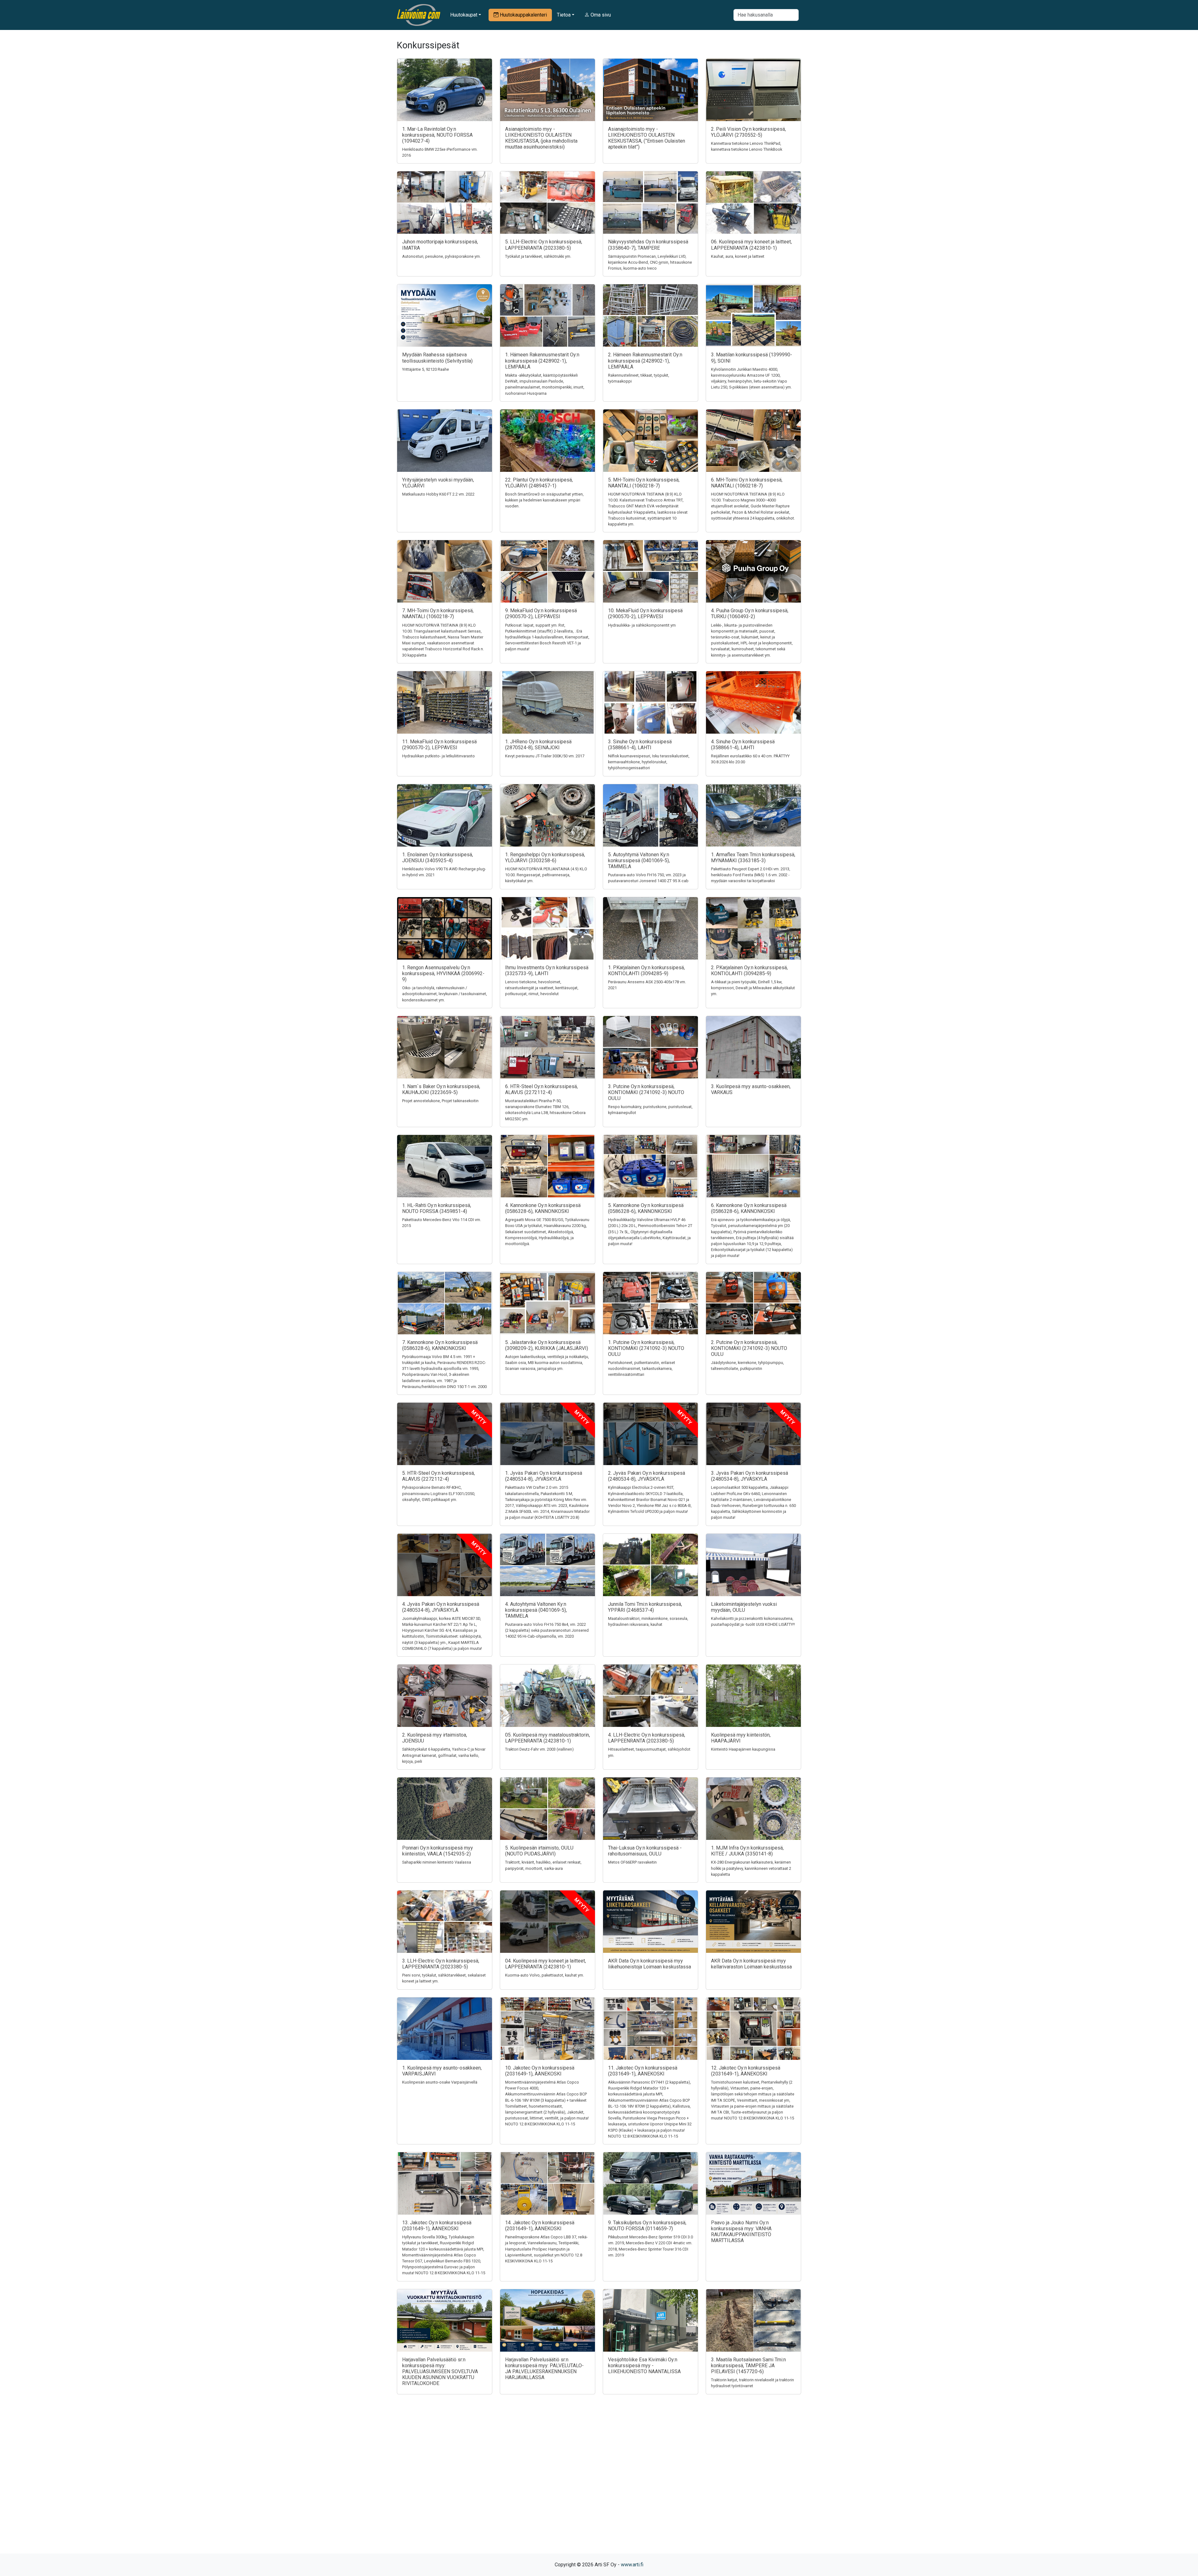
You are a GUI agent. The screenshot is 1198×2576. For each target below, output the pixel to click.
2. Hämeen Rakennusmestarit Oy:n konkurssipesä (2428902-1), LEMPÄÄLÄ (645, 361)
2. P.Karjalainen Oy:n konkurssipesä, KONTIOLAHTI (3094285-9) (749, 970)
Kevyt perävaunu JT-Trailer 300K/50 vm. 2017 (545, 756)
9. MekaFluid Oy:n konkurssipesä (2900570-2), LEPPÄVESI (541, 613)
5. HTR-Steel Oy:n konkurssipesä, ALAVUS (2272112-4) (438, 1476)
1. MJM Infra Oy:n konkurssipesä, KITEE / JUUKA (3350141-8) (747, 1851)
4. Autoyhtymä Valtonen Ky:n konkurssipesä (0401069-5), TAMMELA (536, 1610)
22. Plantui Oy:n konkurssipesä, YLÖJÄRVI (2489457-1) (539, 483)
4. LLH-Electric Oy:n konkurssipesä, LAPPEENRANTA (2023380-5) (647, 1738)
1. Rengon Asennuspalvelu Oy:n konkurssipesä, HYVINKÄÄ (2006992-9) (443, 973)
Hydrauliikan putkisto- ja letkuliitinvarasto (438, 756)
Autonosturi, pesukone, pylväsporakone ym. (441, 256)
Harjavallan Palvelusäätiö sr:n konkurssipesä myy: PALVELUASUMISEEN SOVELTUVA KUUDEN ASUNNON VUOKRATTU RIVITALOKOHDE (440, 2372)
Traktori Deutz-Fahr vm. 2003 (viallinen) (539, 1749)
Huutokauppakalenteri (523, 15)
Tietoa (564, 15)
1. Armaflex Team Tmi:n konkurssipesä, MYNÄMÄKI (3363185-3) (753, 858)
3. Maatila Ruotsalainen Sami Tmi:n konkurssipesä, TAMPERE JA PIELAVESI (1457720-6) (748, 2366)
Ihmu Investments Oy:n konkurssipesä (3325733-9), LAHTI (547, 970)
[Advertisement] (599, 2485)
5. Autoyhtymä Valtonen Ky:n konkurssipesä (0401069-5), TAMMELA (639, 860)
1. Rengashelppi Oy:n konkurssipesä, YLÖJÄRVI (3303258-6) (545, 858)
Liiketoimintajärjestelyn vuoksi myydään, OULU (744, 1607)
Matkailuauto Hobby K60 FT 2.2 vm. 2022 (438, 494)
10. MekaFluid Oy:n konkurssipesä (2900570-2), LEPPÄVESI (645, 613)
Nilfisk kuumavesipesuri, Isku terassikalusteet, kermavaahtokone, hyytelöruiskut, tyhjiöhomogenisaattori (649, 762)
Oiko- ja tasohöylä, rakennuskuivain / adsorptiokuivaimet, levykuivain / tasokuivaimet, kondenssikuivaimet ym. (445, 994)
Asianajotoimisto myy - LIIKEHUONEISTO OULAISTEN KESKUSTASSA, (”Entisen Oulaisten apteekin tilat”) (647, 138)
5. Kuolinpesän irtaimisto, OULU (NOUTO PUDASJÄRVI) (539, 1851)
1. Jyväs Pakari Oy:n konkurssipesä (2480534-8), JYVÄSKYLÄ (544, 1476)
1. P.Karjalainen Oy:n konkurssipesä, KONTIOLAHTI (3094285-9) (646, 970)
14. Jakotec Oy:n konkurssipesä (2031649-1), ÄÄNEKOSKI (540, 2226)
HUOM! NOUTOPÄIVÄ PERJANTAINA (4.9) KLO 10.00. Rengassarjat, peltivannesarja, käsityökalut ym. (546, 875)
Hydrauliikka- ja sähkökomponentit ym (642, 625)
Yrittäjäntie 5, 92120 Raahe (426, 369)
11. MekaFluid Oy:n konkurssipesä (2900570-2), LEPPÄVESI (439, 745)
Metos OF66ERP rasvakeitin (632, 1862)
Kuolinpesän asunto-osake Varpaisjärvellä (440, 2082)
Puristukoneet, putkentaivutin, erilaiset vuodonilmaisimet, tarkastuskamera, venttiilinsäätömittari (642, 1369)
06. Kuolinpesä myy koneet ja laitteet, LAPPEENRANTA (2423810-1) (751, 245)
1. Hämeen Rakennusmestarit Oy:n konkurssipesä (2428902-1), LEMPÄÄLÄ (542, 361)
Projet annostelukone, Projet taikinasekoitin (440, 1101)
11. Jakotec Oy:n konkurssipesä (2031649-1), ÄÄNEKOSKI (643, 2071)
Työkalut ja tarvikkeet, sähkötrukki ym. (538, 256)
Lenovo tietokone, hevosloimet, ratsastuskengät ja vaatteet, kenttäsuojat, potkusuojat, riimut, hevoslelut (542, 988)
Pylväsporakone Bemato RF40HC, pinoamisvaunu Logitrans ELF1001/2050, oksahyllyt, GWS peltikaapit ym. (439, 1493)
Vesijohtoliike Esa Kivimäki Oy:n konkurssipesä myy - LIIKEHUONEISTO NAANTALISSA (644, 2366)
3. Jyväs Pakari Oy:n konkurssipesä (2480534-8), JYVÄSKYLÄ (750, 1476)
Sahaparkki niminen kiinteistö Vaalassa (437, 1862)
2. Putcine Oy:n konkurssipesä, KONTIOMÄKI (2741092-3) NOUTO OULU (749, 1348)
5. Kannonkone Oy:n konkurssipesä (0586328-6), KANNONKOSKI (646, 1208)
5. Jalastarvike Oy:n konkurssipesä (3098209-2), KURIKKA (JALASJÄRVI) (547, 1345)
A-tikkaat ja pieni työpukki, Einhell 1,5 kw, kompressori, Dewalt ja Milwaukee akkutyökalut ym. (753, 988)
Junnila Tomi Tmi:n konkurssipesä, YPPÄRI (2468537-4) (645, 1607)
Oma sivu (600, 15)
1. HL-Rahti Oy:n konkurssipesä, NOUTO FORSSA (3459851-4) (437, 1208)
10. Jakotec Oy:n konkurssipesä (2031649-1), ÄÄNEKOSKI (540, 2071)
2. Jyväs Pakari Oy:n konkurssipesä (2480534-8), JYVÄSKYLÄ (647, 1476)
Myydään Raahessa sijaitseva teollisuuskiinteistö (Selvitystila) (437, 358)
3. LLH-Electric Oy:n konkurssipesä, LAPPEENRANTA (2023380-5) (441, 1964)
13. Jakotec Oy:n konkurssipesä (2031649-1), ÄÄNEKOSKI (437, 2226)
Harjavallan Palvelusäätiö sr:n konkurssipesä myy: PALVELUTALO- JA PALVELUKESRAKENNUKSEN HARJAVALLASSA (544, 2369)
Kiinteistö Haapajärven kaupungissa (743, 1749)
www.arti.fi (632, 2565)
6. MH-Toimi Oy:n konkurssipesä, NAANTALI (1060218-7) (747, 483)
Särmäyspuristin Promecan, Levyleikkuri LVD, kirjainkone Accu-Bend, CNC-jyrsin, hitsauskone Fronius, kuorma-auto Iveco (650, 262)
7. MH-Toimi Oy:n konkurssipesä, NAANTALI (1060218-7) (438, 613)
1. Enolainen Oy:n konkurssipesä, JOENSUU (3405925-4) (438, 858)
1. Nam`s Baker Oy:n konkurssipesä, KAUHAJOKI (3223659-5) (441, 1089)
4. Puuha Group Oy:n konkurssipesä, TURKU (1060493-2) (750, 613)
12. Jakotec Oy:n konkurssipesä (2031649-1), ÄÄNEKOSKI (746, 2071)
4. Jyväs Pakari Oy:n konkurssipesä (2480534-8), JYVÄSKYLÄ (441, 1607)
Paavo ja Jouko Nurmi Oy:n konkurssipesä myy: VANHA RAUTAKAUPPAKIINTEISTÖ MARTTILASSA (741, 2232)
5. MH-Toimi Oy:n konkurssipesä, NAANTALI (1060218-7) (644, 483)
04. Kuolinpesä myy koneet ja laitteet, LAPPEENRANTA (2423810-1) (545, 1964)
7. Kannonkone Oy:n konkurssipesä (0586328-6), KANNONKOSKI (440, 1345)
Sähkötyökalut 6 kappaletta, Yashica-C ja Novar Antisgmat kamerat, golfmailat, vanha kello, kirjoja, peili (444, 1755)
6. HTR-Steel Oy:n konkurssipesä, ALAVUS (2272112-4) (541, 1089)
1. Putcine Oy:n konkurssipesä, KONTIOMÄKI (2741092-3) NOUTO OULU (646, 1348)
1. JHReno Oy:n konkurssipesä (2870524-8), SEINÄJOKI (538, 745)
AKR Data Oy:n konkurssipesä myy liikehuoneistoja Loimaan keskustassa (650, 1964)
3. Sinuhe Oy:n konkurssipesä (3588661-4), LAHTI (640, 745)
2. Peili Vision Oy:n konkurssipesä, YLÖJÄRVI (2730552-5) (748, 132)
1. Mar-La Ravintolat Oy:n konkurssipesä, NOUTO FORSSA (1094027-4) (437, 135)
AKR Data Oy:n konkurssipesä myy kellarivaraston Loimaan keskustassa (751, 1964)
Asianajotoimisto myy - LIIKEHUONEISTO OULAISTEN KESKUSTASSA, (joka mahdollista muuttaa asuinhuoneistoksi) (541, 138)
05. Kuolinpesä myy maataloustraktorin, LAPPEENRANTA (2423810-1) (548, 1738)
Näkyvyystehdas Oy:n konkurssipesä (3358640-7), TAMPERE (648, 245)
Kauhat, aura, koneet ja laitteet (738, 256)
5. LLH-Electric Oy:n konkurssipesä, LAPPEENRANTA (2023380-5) (544, 245)
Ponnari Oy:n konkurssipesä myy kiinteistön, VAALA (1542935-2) (438, 1851)
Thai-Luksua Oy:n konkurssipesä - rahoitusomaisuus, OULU (645, 1851)
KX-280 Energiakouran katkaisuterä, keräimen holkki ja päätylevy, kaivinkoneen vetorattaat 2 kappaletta (751, 1868)
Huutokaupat (464, 15)
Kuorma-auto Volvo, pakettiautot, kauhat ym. (545, 1975)
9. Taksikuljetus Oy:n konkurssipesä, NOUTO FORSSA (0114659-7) (647, 2226)
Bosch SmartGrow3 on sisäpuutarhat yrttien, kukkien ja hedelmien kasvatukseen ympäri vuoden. (544, 500)
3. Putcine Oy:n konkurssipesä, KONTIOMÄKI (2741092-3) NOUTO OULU (646, 1092)
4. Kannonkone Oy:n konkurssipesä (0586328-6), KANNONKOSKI (543, 1208)
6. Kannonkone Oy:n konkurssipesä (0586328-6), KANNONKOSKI (749, 1208)
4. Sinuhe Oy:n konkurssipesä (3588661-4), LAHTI (743, 745)
